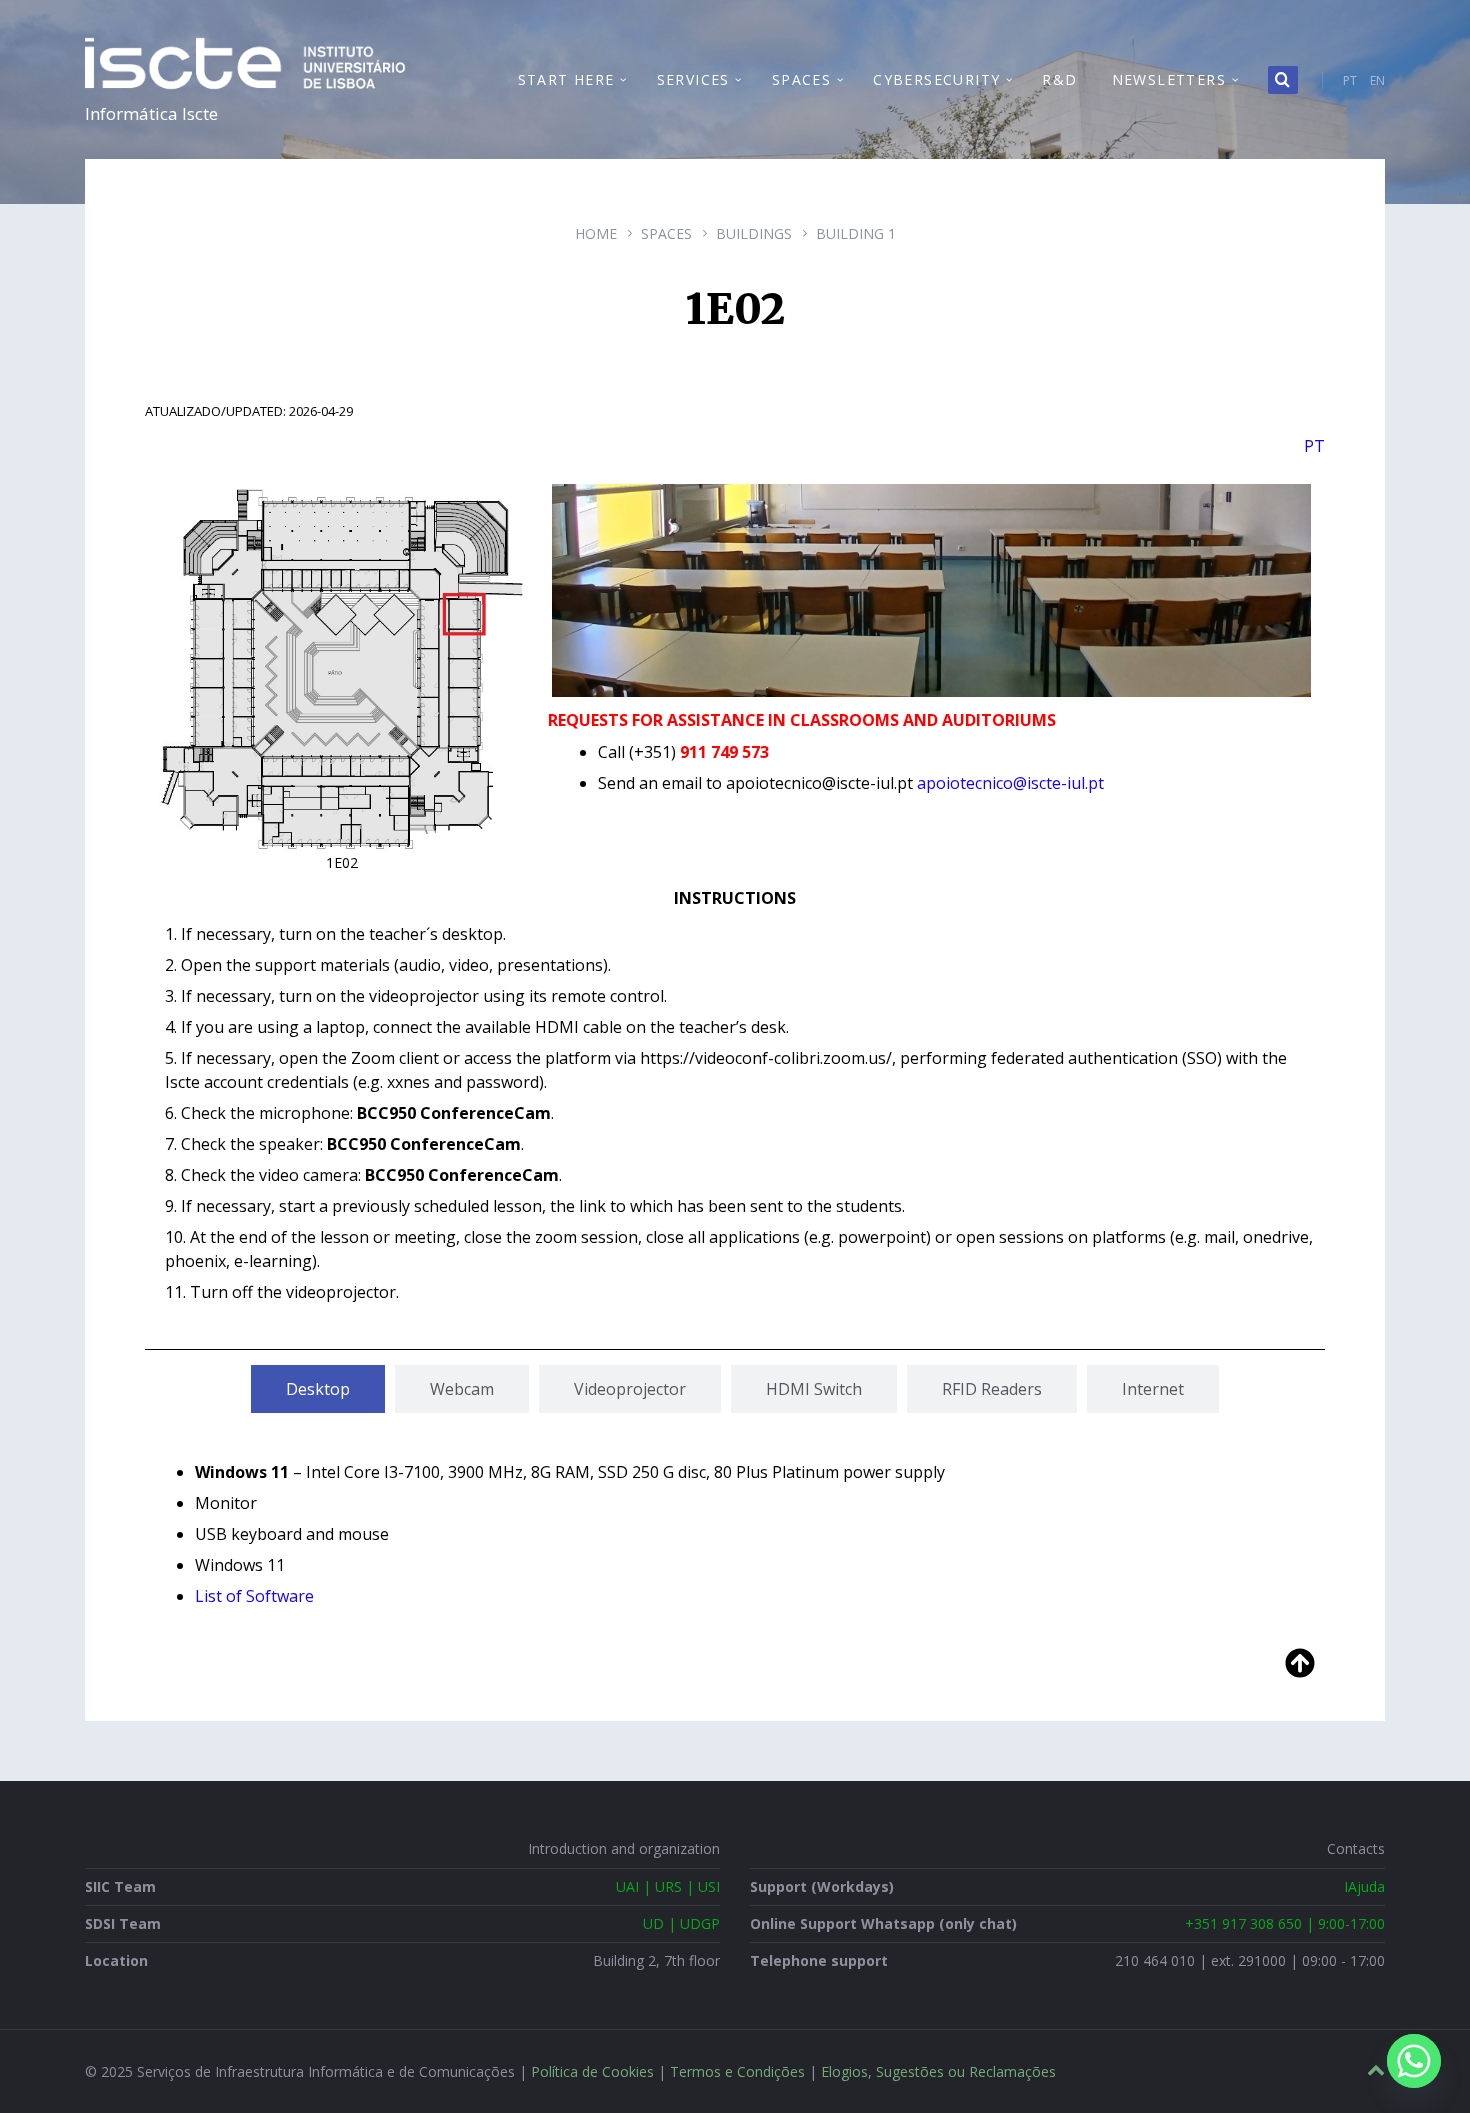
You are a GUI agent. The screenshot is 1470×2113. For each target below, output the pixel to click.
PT (1350, 80)
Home (596, 233)
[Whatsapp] (1414, 2061)
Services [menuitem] (693, 79)
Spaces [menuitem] (801, 79)
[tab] (318, 1389)
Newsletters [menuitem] (1169, 79)
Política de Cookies (592, 2071)
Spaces (666, 233)
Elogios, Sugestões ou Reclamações (938, 2071)
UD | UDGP (681, 1923)
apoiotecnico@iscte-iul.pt (1010, 783)
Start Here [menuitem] (566, 79)
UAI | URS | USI (668, 1886)
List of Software (254, 1596)
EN (1377, 80)
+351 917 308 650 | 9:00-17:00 (1285, 1923)
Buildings (754, 233)
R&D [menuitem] (1059, 79)
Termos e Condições (737, 2071)
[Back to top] (1376, 2070)
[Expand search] (1283, 80)
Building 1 (856, 233)
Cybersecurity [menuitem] (936, 79)
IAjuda (1364, 1886)
